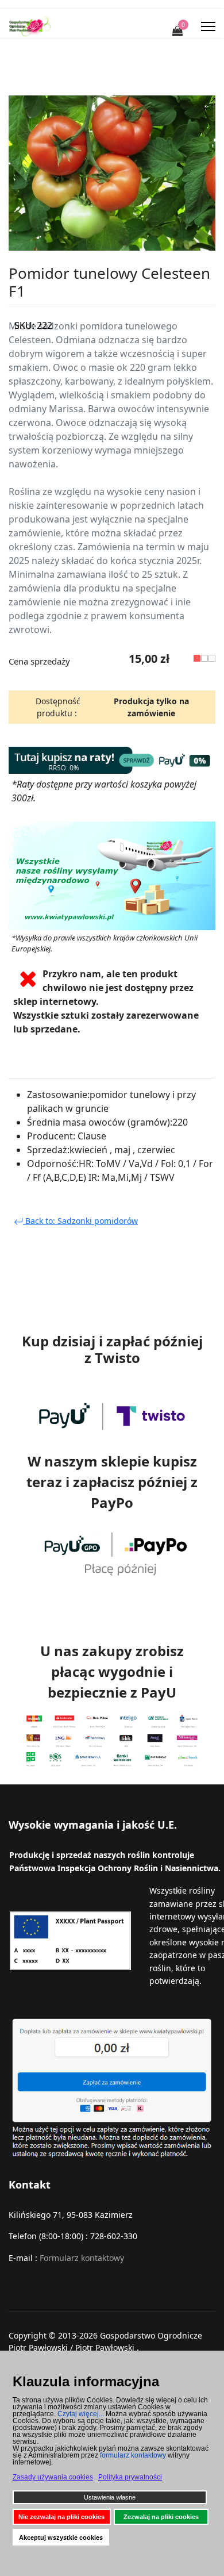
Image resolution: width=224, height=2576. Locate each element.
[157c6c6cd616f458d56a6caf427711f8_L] (112, 173)
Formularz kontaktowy (82, 2258)
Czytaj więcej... (81, 2414)
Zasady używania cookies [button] (53, 2477)
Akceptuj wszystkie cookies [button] (61, 2537)
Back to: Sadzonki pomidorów (80, 1221)
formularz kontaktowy (133, 2455)
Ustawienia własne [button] (110, 2497)
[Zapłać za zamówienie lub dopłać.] (112, 2088)
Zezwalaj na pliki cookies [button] (161, 2517)
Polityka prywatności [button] (130, 2477)
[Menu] (208, 26)
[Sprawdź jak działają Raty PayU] (112, 760)
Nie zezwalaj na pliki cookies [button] (61, 2517)
